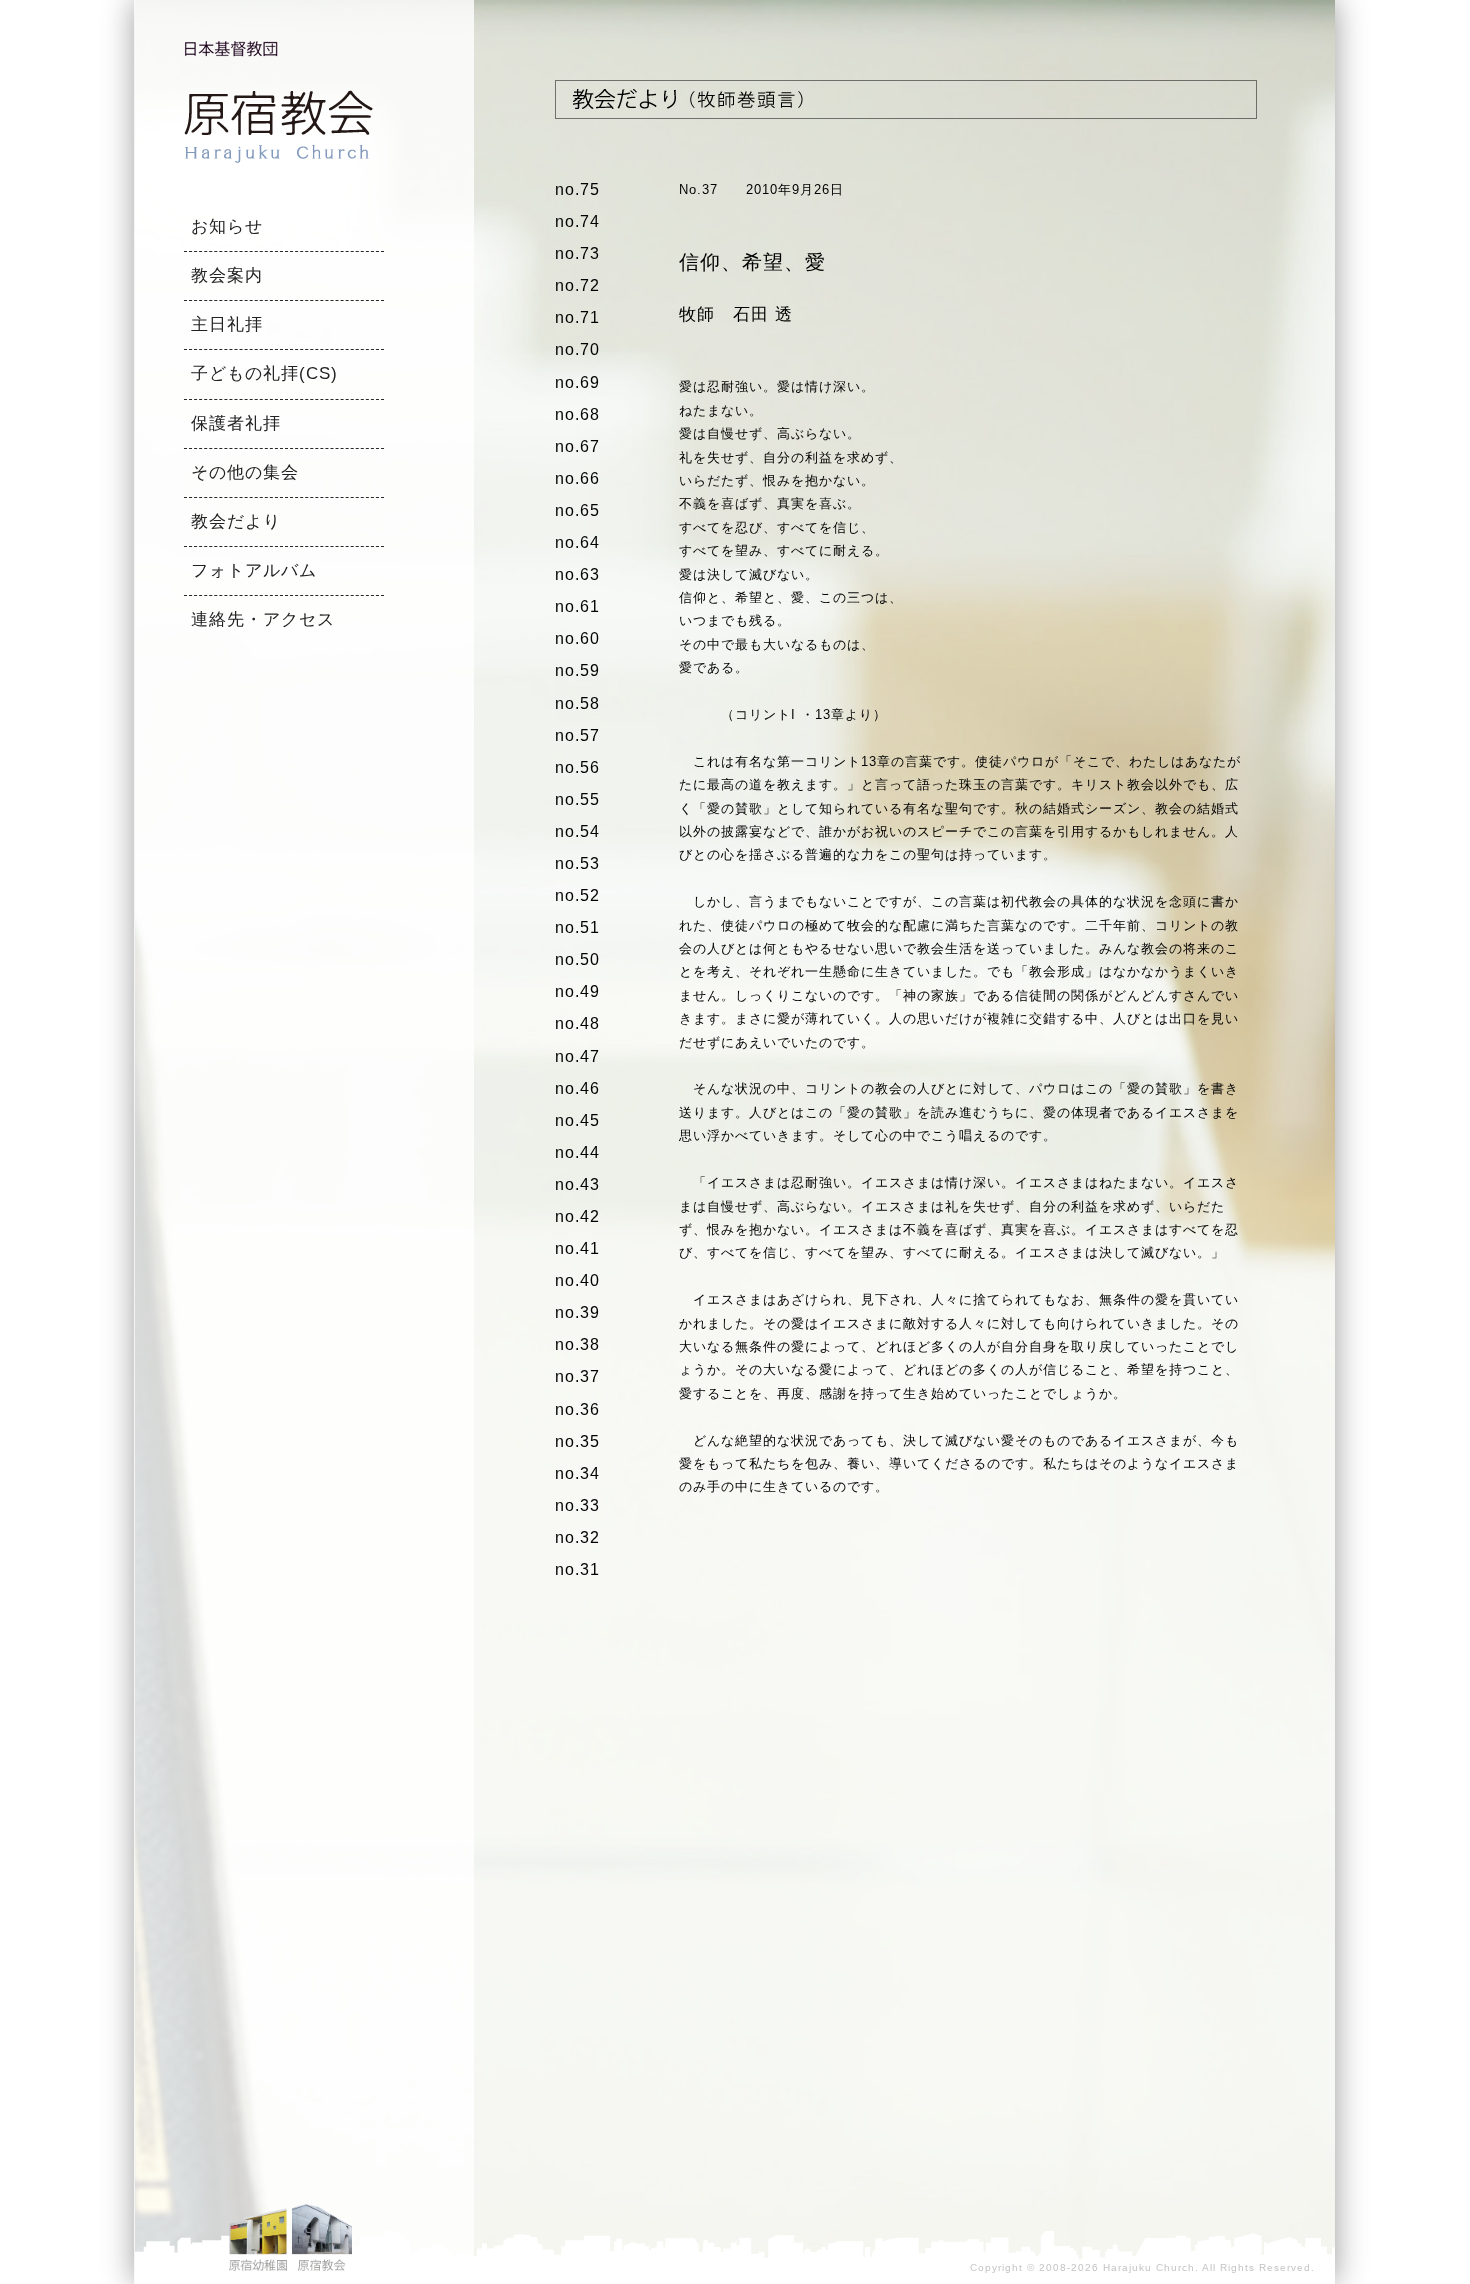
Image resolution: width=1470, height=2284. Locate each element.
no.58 (577, 703)
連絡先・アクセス (263, 619)
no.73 (577, 253)
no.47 (577, 1056)
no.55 (577, 799)
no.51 (577, 927)
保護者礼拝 (236, 423)
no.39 (577, 1312)
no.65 (577, 510)
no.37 (577, 1376)
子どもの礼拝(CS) (264, 373)
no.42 (577, 1216)
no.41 (577, 1248)
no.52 (577, 895)
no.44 (577, 1152)
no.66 (577, 478)
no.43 (577, 1184)
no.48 (577, 1023)
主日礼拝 (227, 324)
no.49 (577, 991)
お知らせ (227, 226)
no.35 (577, 1441)
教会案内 (227, 275)
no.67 (577, 446)
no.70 (577, 349)
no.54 (577, 831)
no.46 (577, 1088)
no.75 (577, 189)
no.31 (577, 1569)
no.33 (577, 1505)
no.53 (577, 863)
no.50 (577, 959)
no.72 (577, 285)
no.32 (577, 1537)
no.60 (577, 638)
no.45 (577, 1120)
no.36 (577, 1409)
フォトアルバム (254, 570)
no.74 (577, 221)
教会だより (236, 521)
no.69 (577, 382)
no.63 (577, 574)
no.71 (577, 317)
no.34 (577, 1473)
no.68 (577, 414)
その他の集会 (245, 472)
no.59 (577, 670)
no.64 (577, 542)
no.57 (577, 735)
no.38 (577, 1344)
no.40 (577, 1280)
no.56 (577, 767)
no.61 (577, 606)
